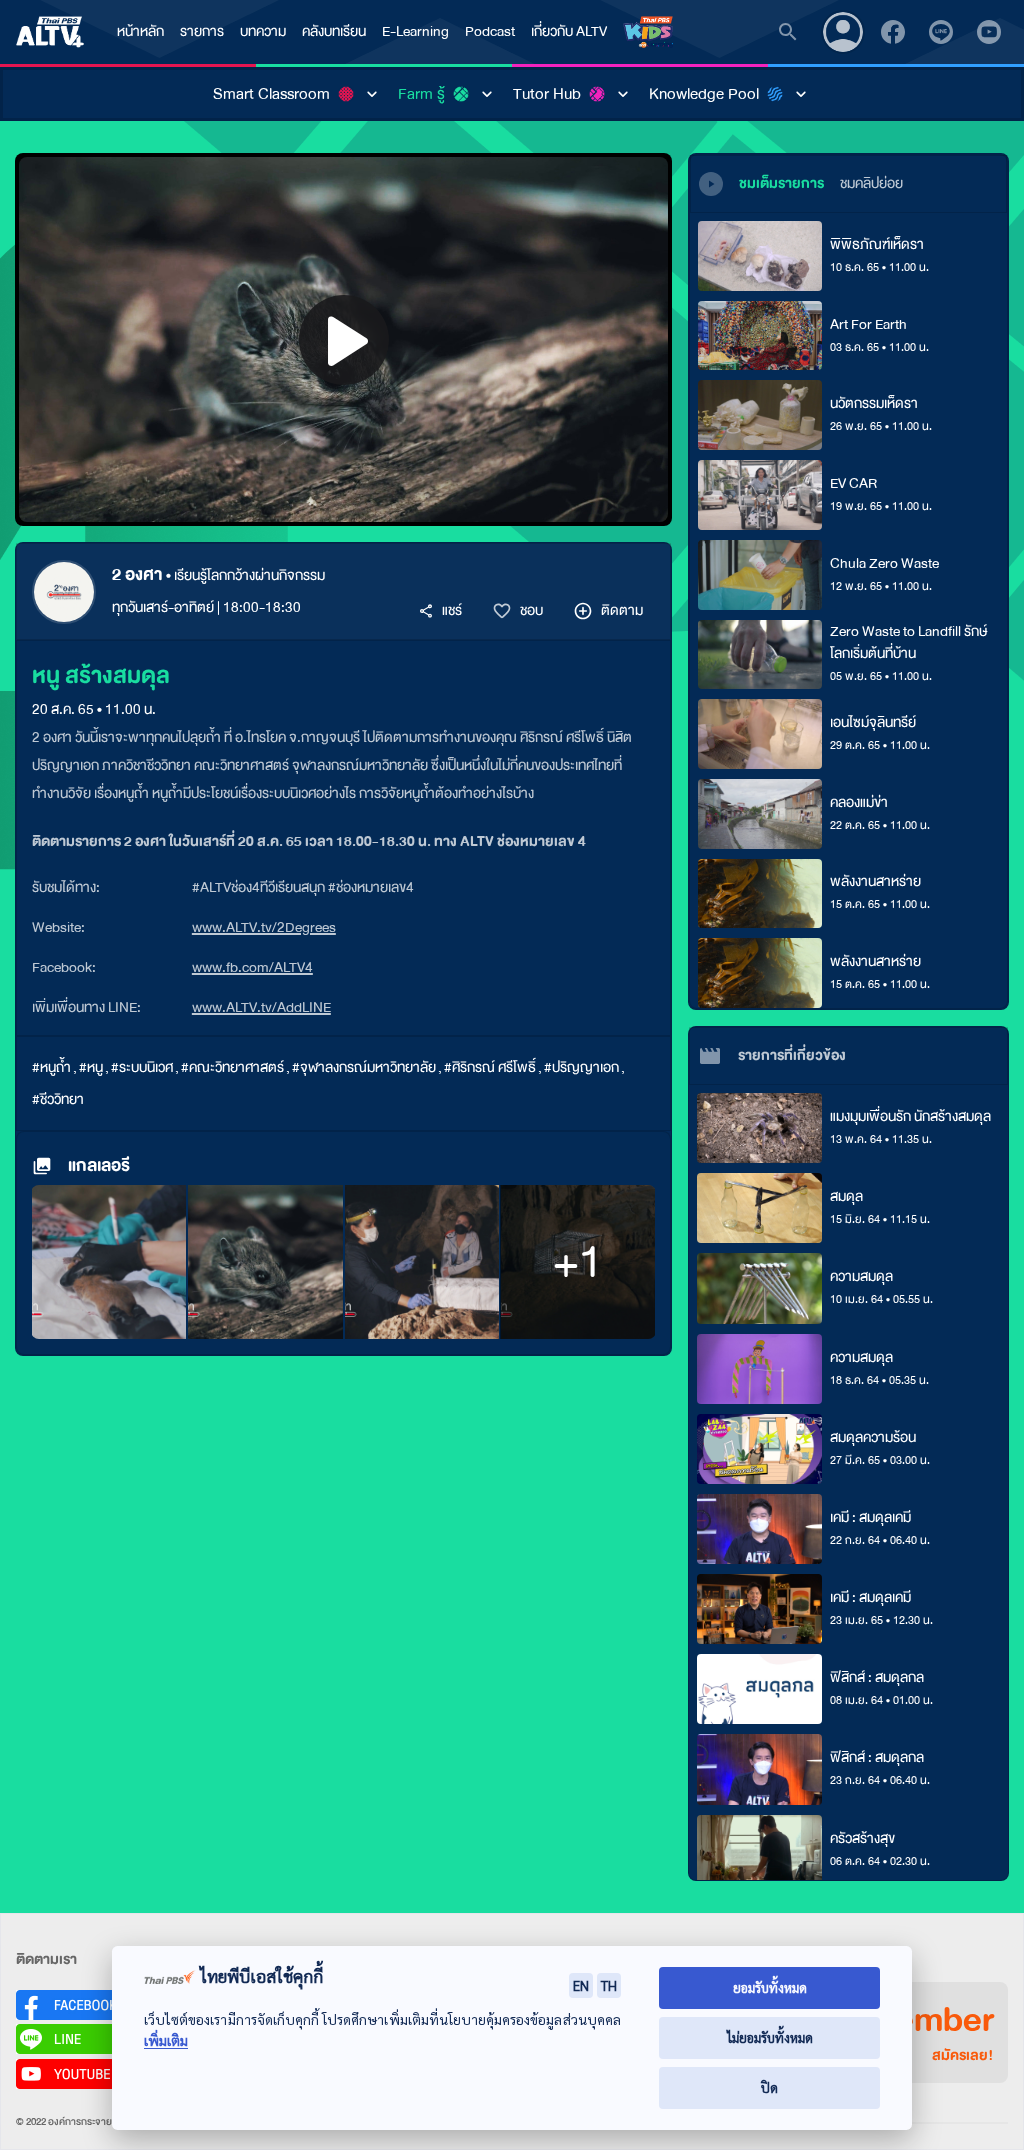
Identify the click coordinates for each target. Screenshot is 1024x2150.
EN (581, 1985)
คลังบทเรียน (334, 31)
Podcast (490, 31)
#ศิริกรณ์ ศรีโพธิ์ (490, 1067)
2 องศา (137, 574)
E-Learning (415, 31)
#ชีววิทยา (58, 1099)
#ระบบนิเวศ (142, 1067)
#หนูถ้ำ (51, 1067)
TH (609, 1985)
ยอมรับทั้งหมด (770, 1987)
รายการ (202, 31)
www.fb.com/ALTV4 (252, 967)
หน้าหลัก (140, 31)
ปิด (769, 2087)
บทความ (263, 31)
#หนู (91, 1067)
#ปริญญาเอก (581, 1067)
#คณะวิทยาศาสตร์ (232, 1067)
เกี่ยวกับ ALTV (569, 31)
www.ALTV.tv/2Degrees (264, 927)
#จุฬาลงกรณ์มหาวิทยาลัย (364, 1067)
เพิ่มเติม (166, 2040)
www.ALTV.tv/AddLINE (261, 1007)
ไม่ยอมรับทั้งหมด (770, 2037)
